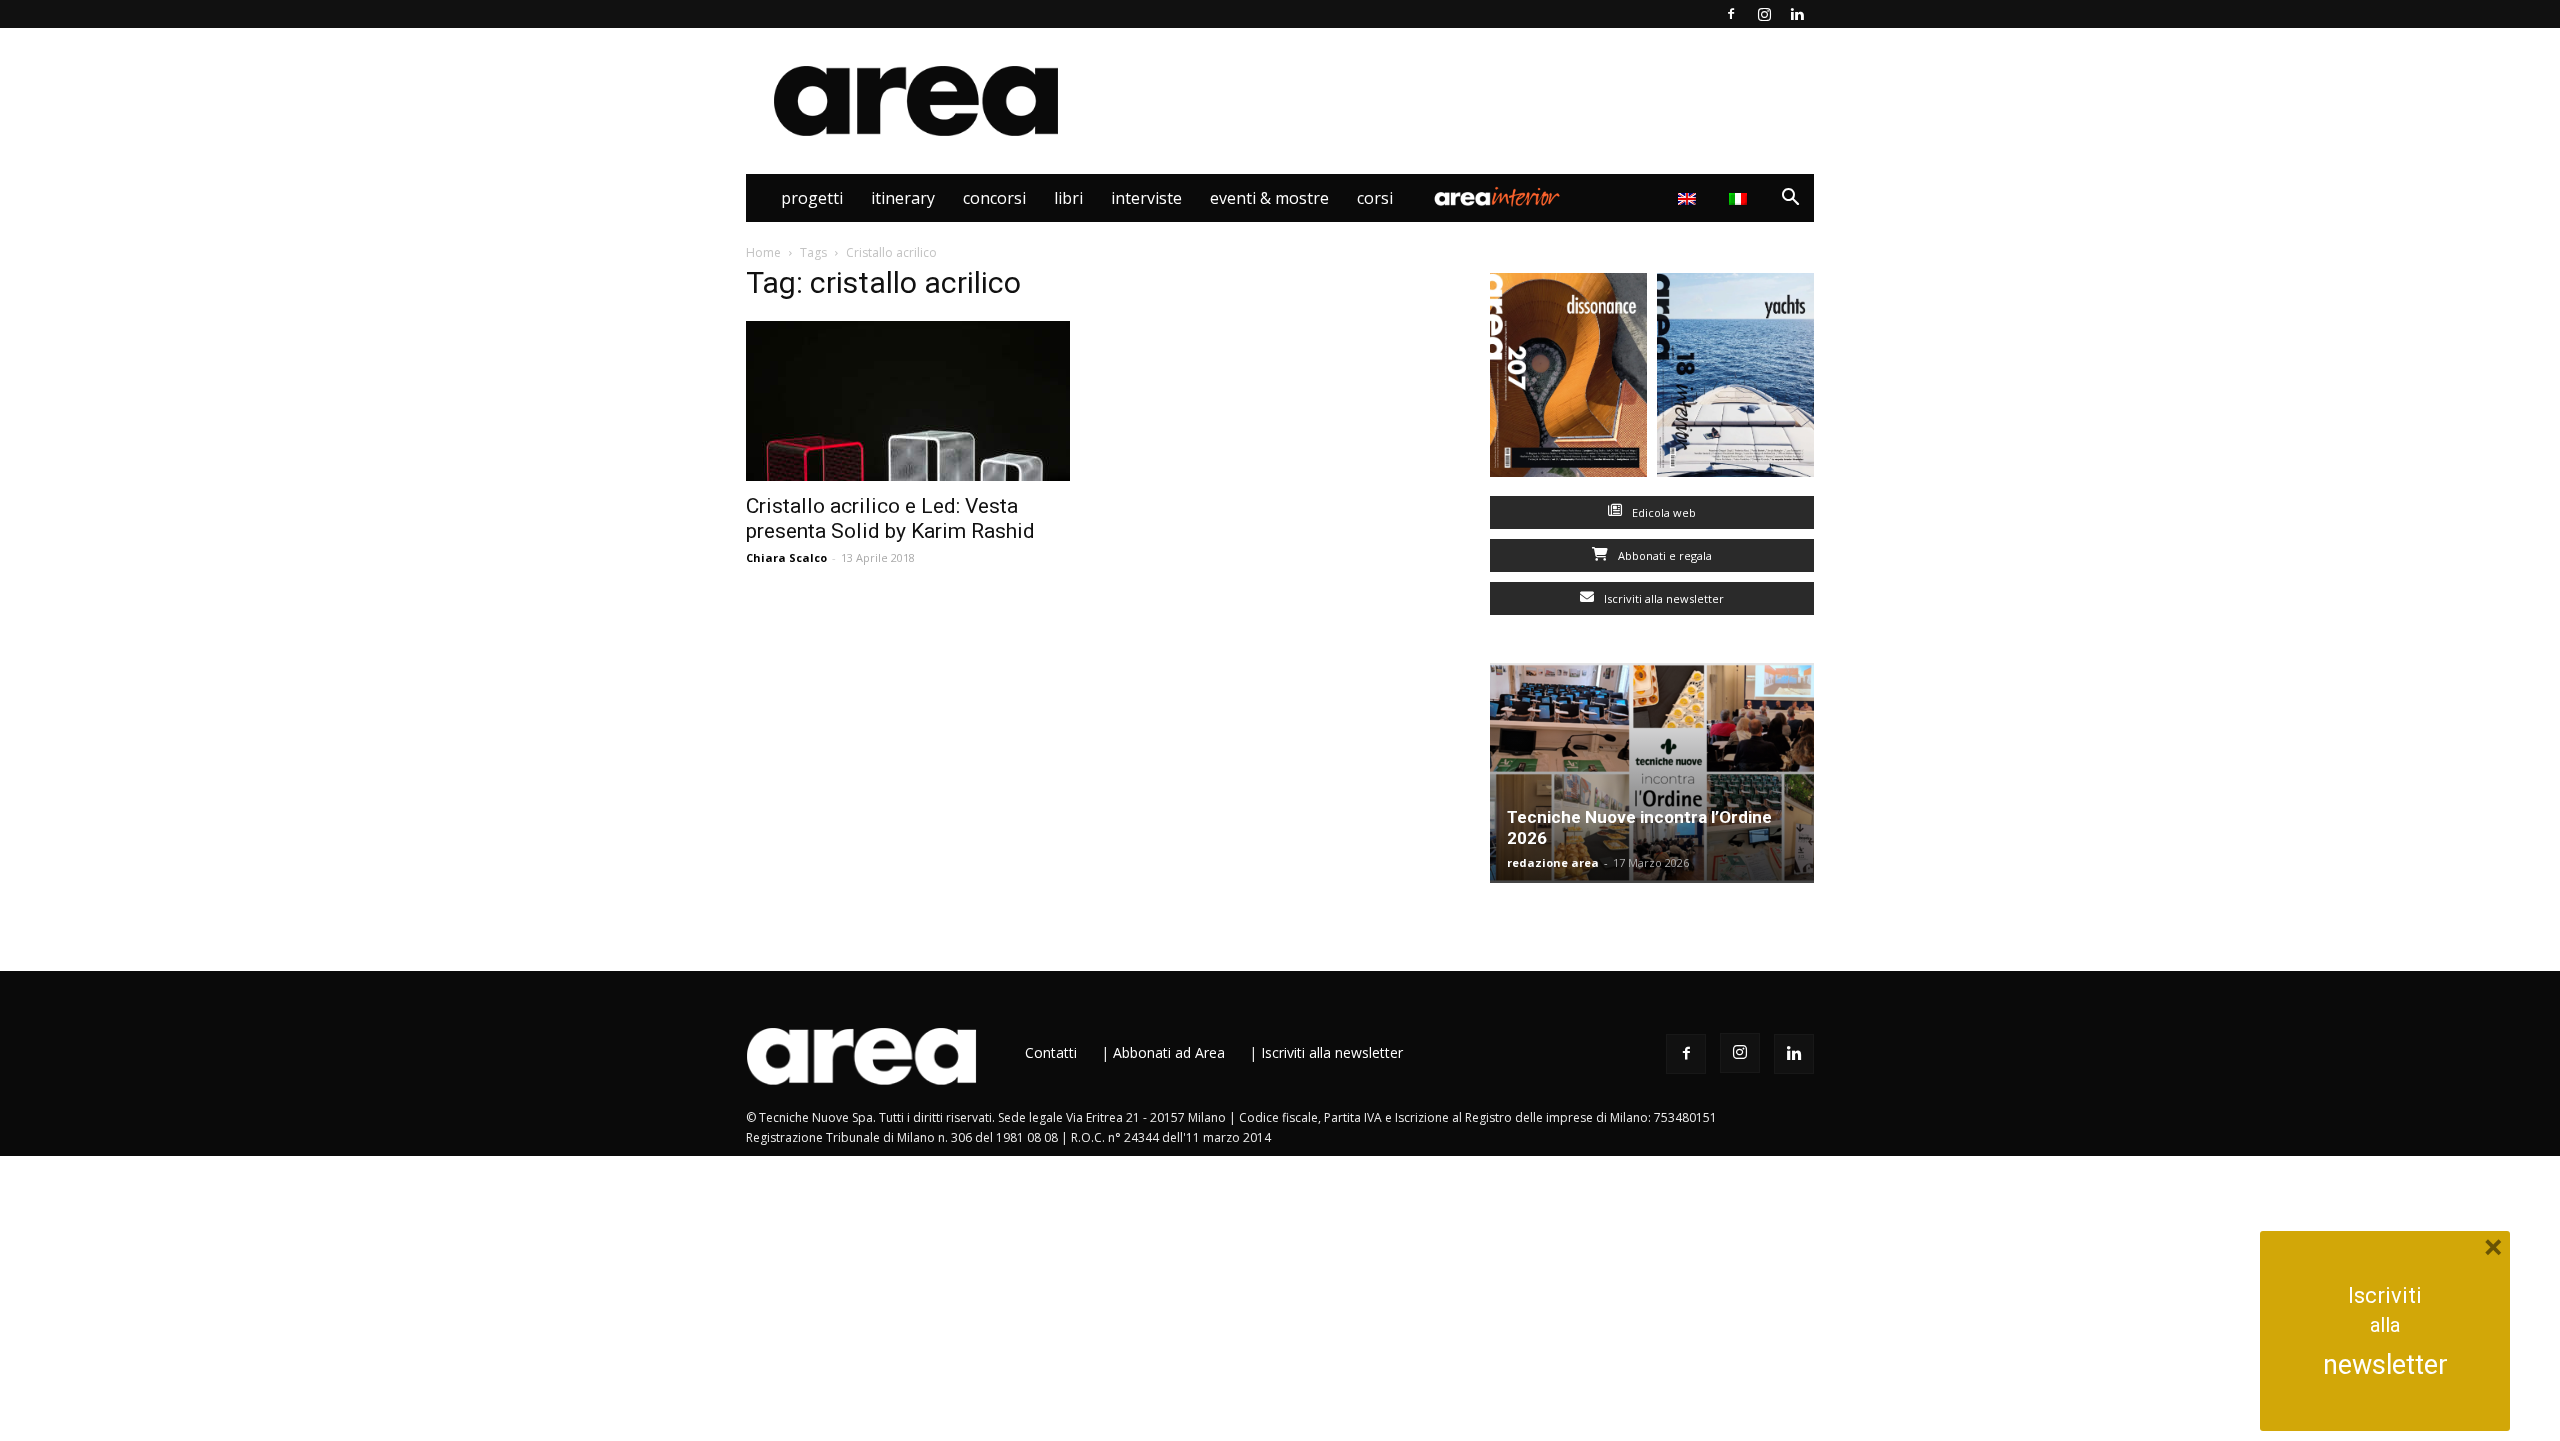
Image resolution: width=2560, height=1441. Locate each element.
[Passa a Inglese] (1689, 198)
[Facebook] (1731, 14)
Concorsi (994, 198)
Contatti (1051, 1052)
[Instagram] (1764, 14)
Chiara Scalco (786, 557)
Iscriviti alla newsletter (1662, 598)
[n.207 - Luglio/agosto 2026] (1568, 379)
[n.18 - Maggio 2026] (1735, 379)
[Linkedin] (1797, 14)
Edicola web (1662, 512)
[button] (1790, 199)
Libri (1068, 198)
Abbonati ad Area (1169, 1052)
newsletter (2385, 1365)
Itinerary (903, 198)
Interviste (1146, 198)
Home (763, 252)
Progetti (812, 198)
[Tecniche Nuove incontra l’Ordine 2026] (1652, 773)
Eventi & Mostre (1269, 198)
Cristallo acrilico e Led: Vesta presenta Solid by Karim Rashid (890, 518)
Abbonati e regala (1663, 555)
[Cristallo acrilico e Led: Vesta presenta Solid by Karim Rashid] (908, 401)
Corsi (1375, 198)
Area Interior (1497, 198)
